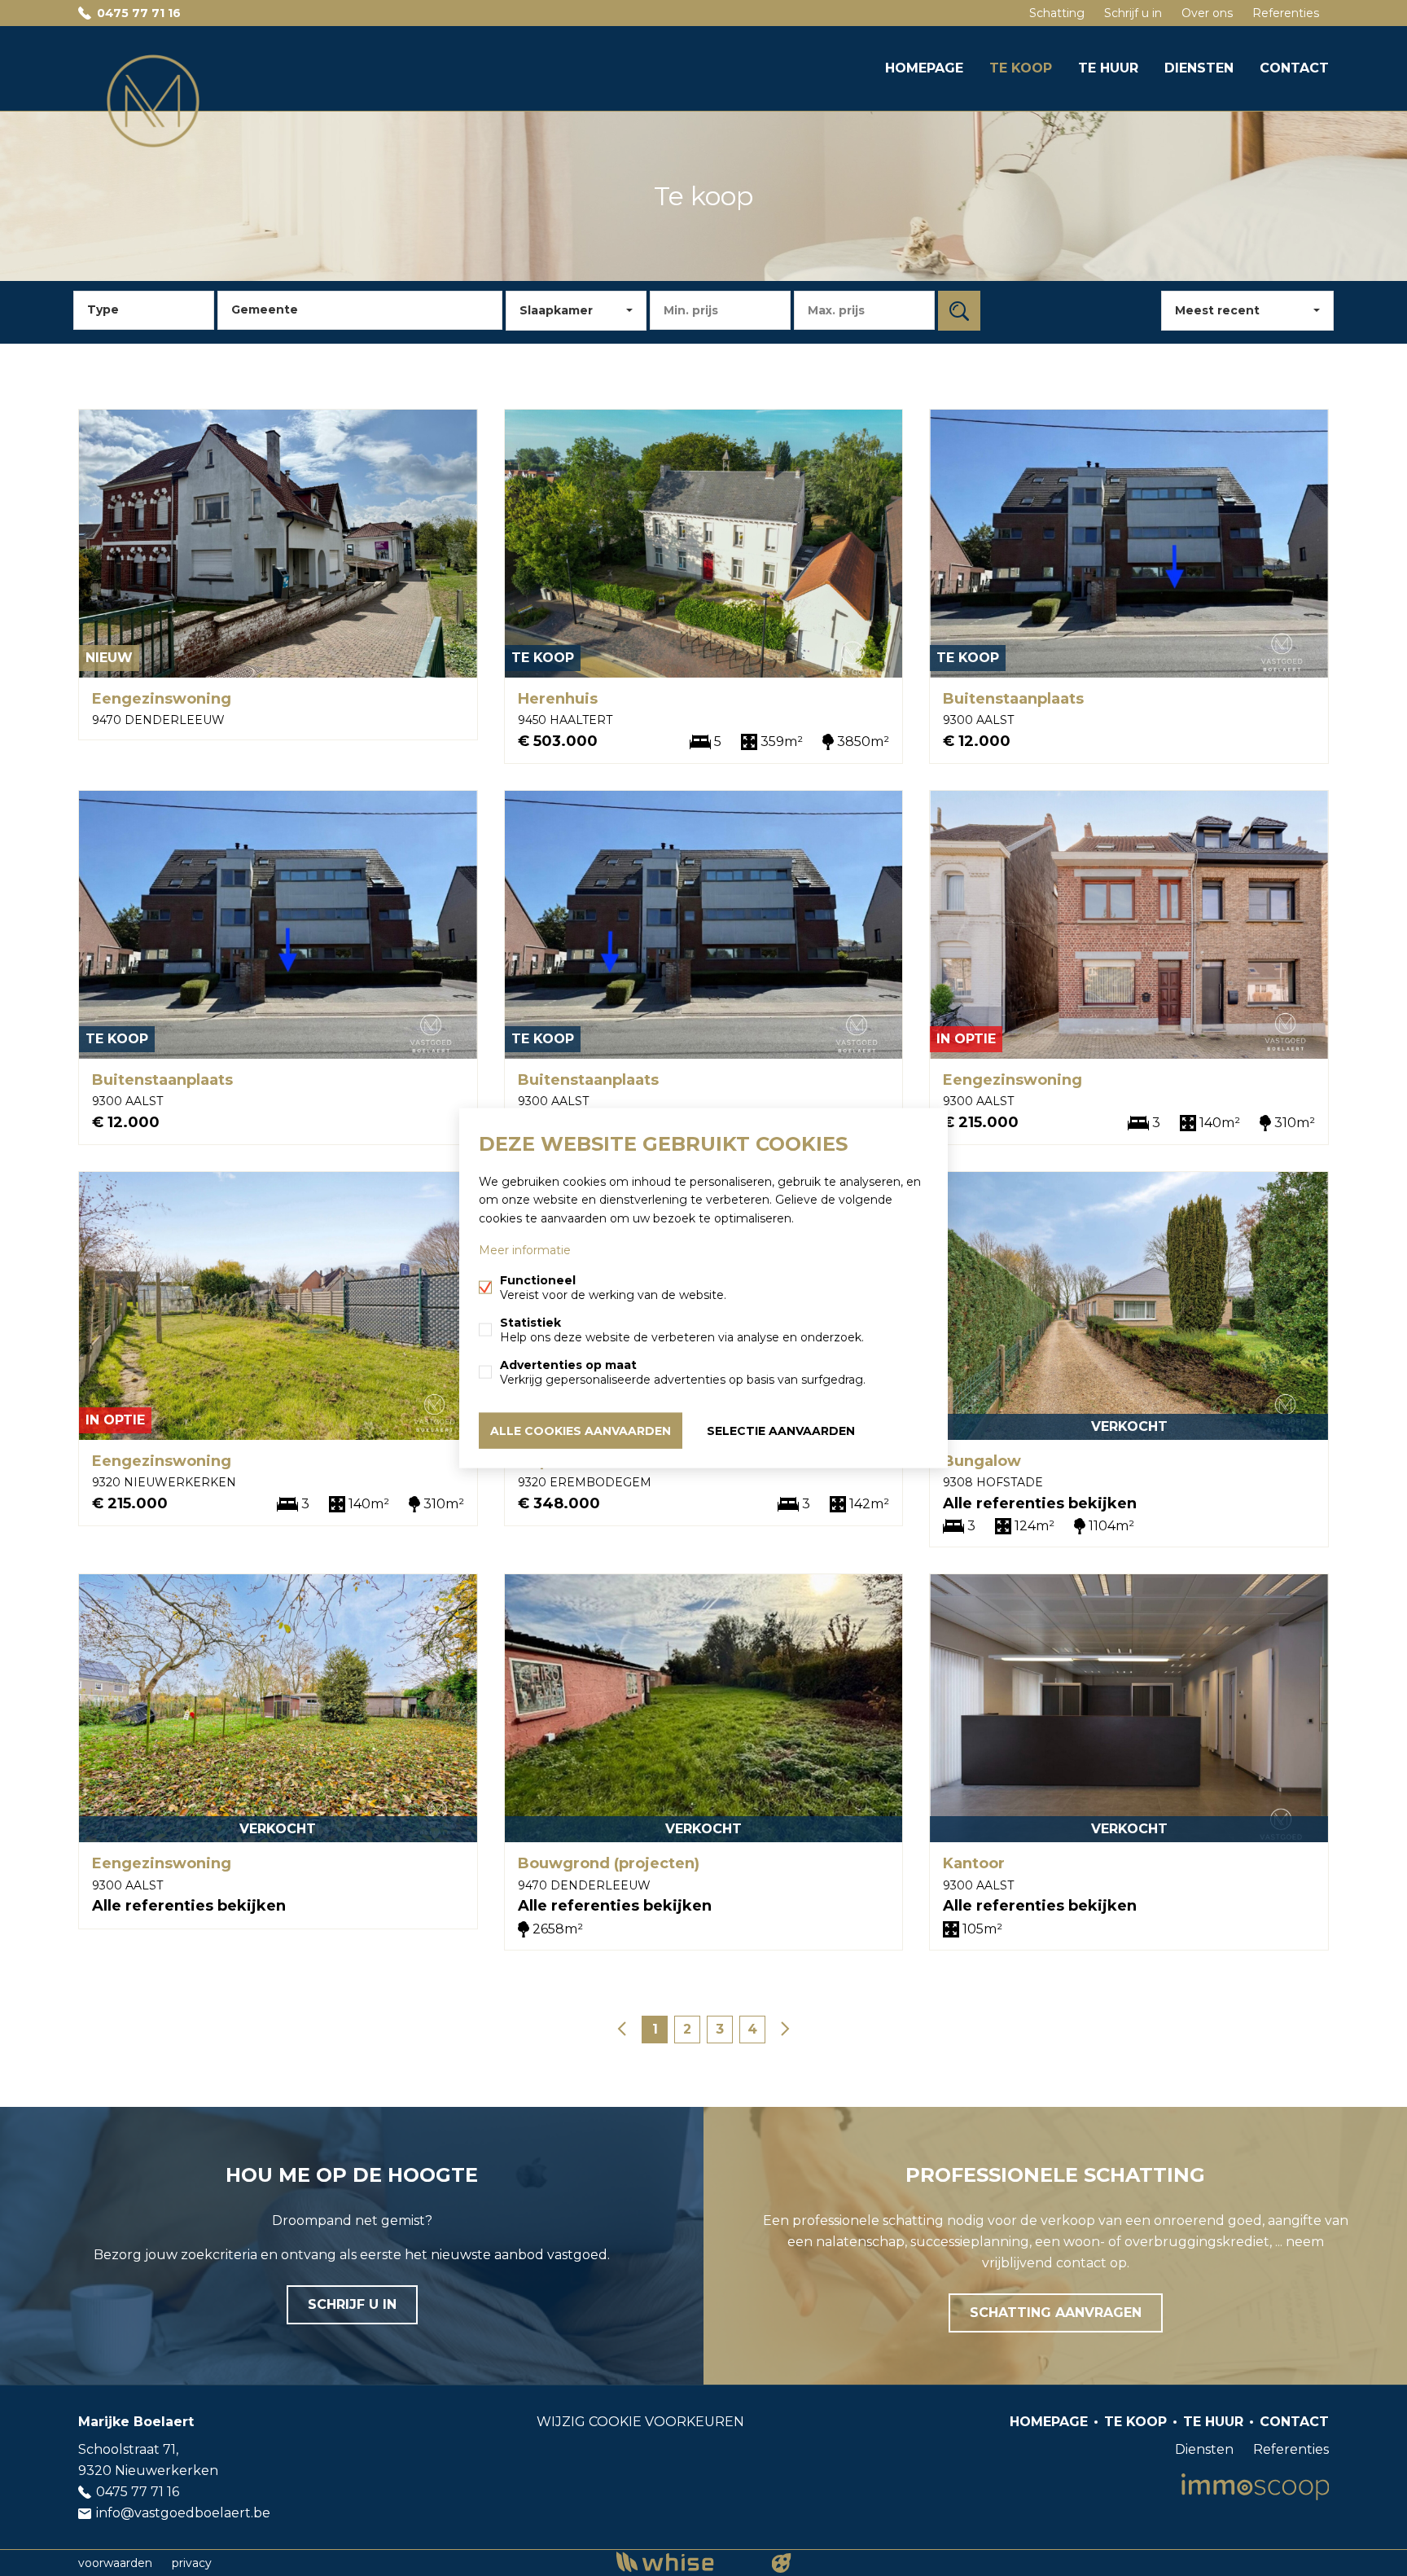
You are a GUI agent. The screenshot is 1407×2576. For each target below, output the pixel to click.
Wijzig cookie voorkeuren (640, 2422)
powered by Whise (684, 2562)
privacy (192, 2563)
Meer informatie (525, 1249)
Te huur (1108, 68)
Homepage (924, 68)
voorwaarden (115, 2563)
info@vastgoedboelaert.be (183, 2513)
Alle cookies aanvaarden (581, 1430)
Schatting (1057, 13)
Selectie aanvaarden (781, 1430)
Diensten (1199, 68)
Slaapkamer (556, 310)
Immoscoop (1255, 2487)
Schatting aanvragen (1056, 2313)
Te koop (1021, 68)
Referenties (1286, 13)
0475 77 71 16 (139, 13)
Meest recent (1217, 310)
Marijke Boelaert (136, 2422)
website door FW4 (782, 2563)
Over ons (1207, 13)
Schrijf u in (1133, 13)
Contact (1294, 68)
